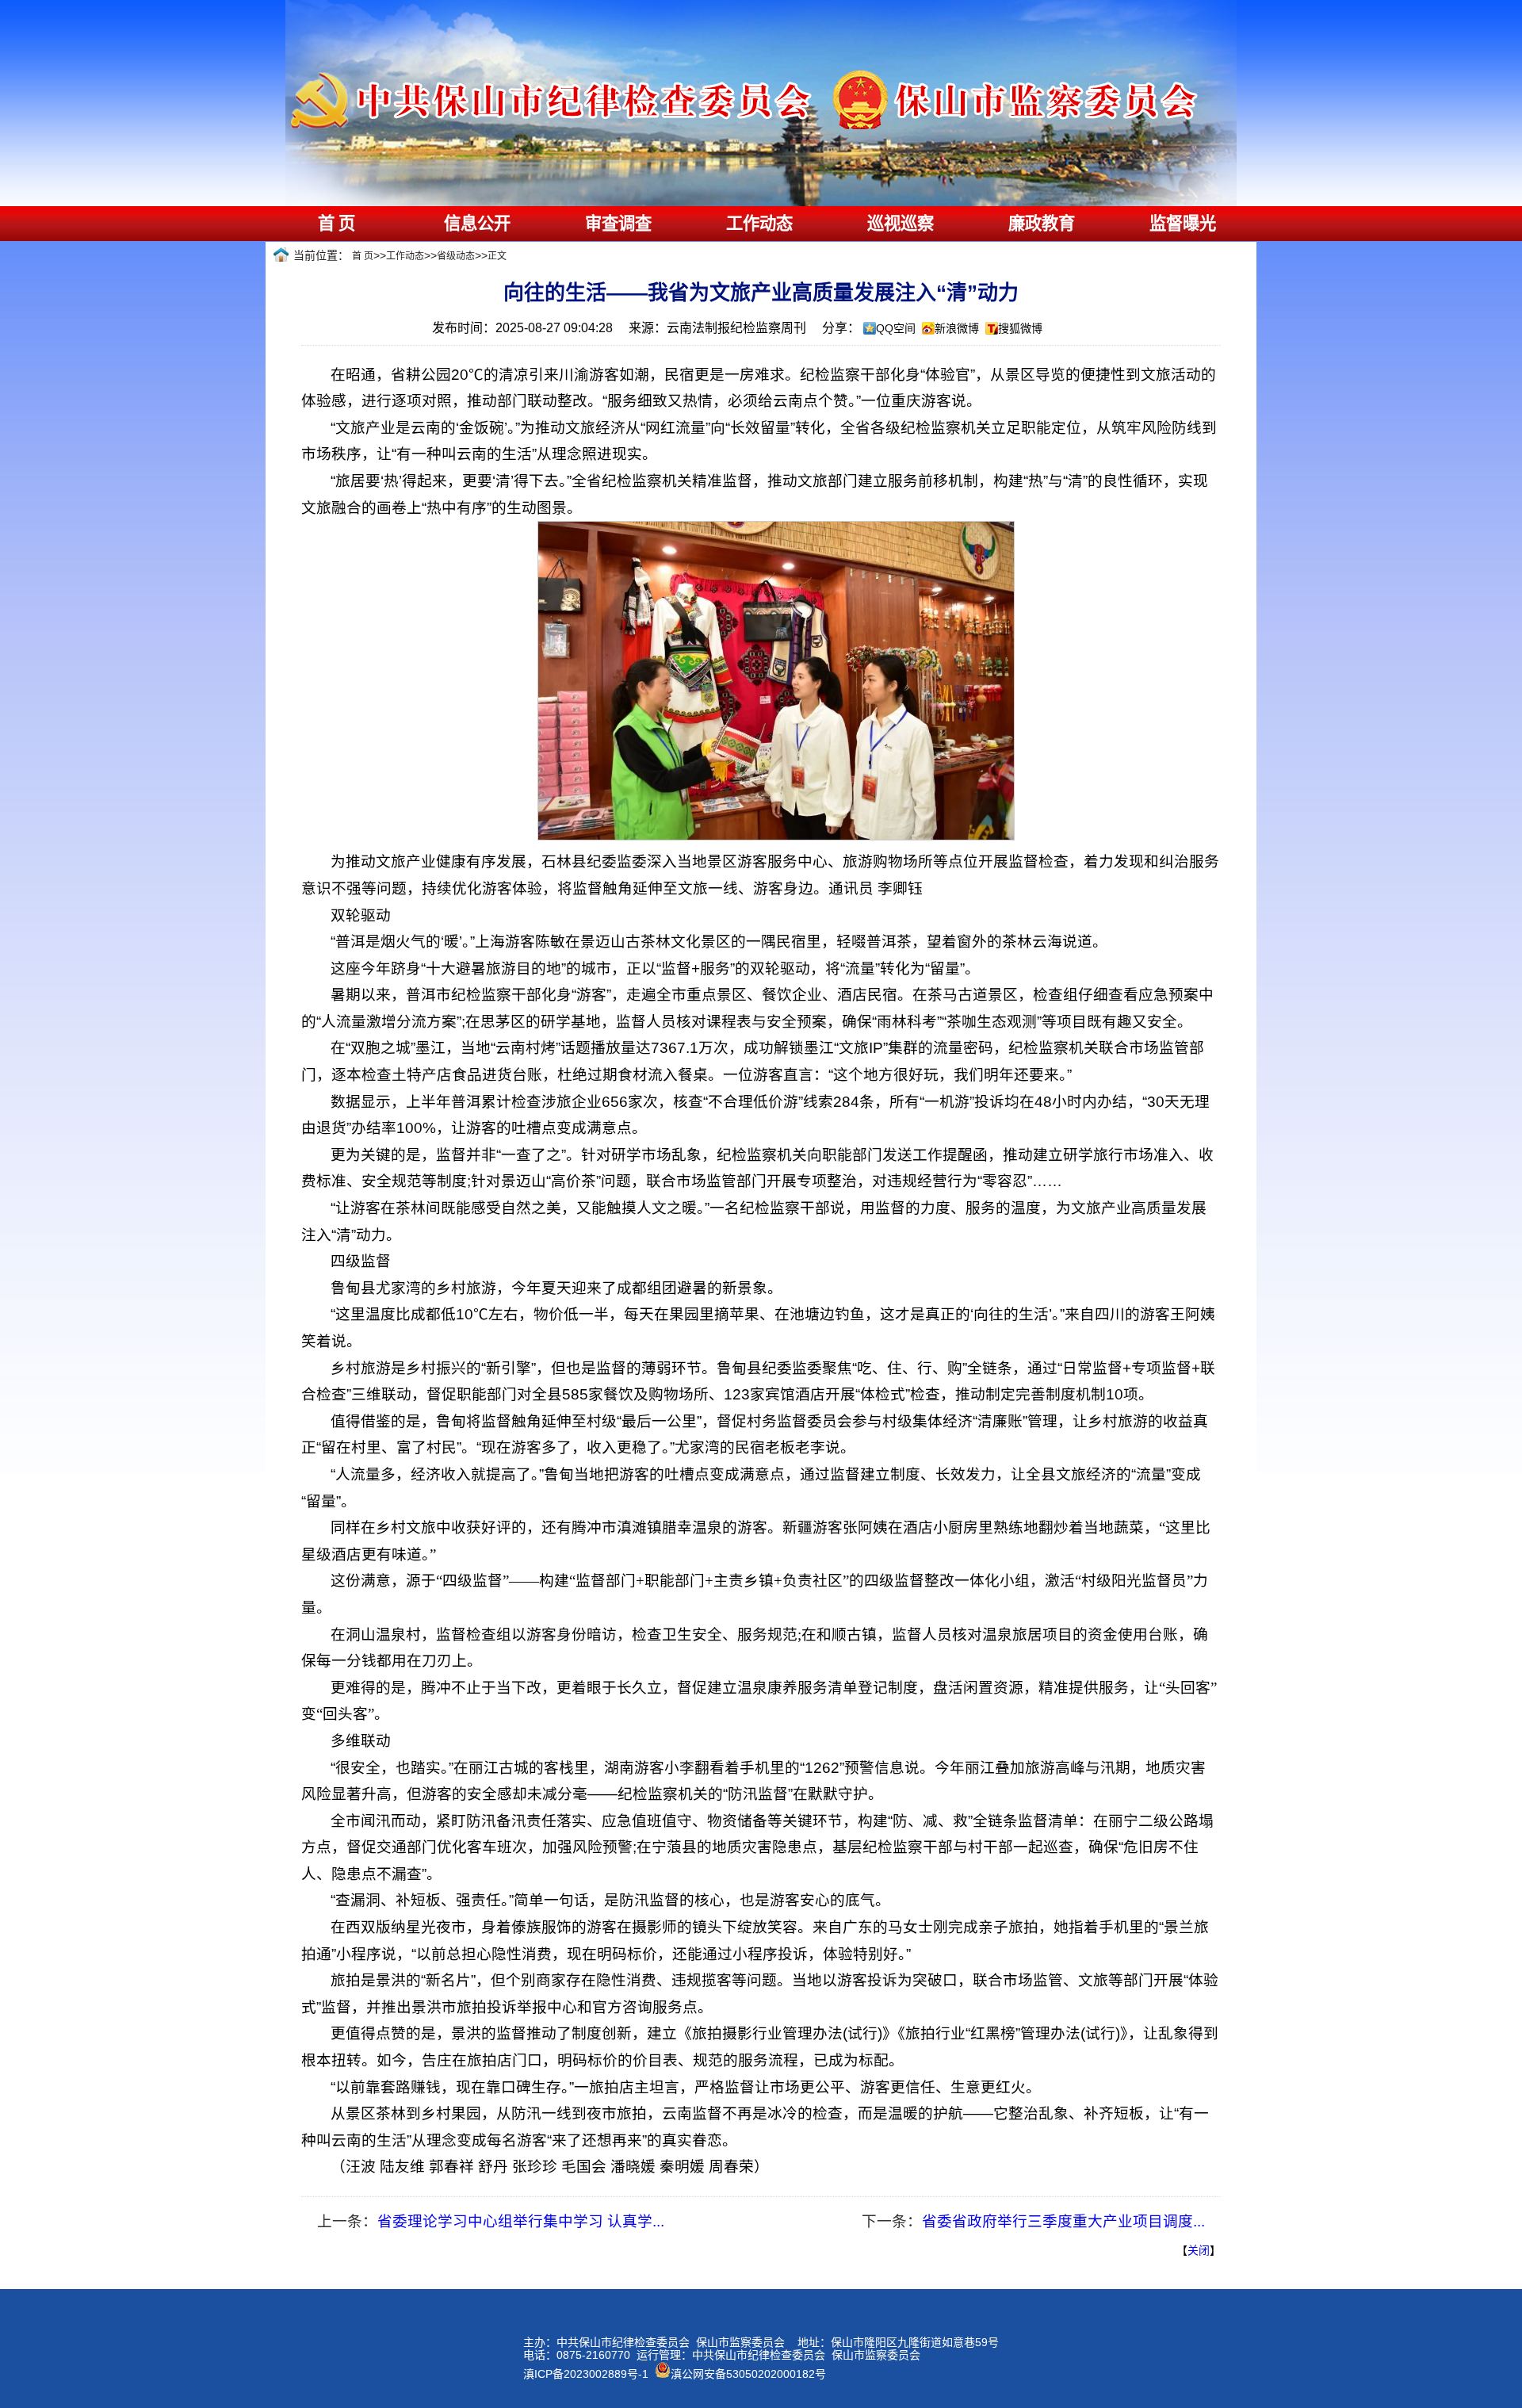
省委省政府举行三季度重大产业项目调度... (1063, 2221)
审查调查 (618, 224)
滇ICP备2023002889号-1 (586, 2374)
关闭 (1199, 2250)
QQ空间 (896, 328)
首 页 (337, 224)
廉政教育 (1042, 224)
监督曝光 (1183, 224)
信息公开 (477, 224)
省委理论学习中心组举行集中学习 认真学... (521, 2221)
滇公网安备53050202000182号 (748, 2374)
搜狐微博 (1020, 328)
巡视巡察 (901, 224)
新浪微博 (957, 328)
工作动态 (759, 224)
